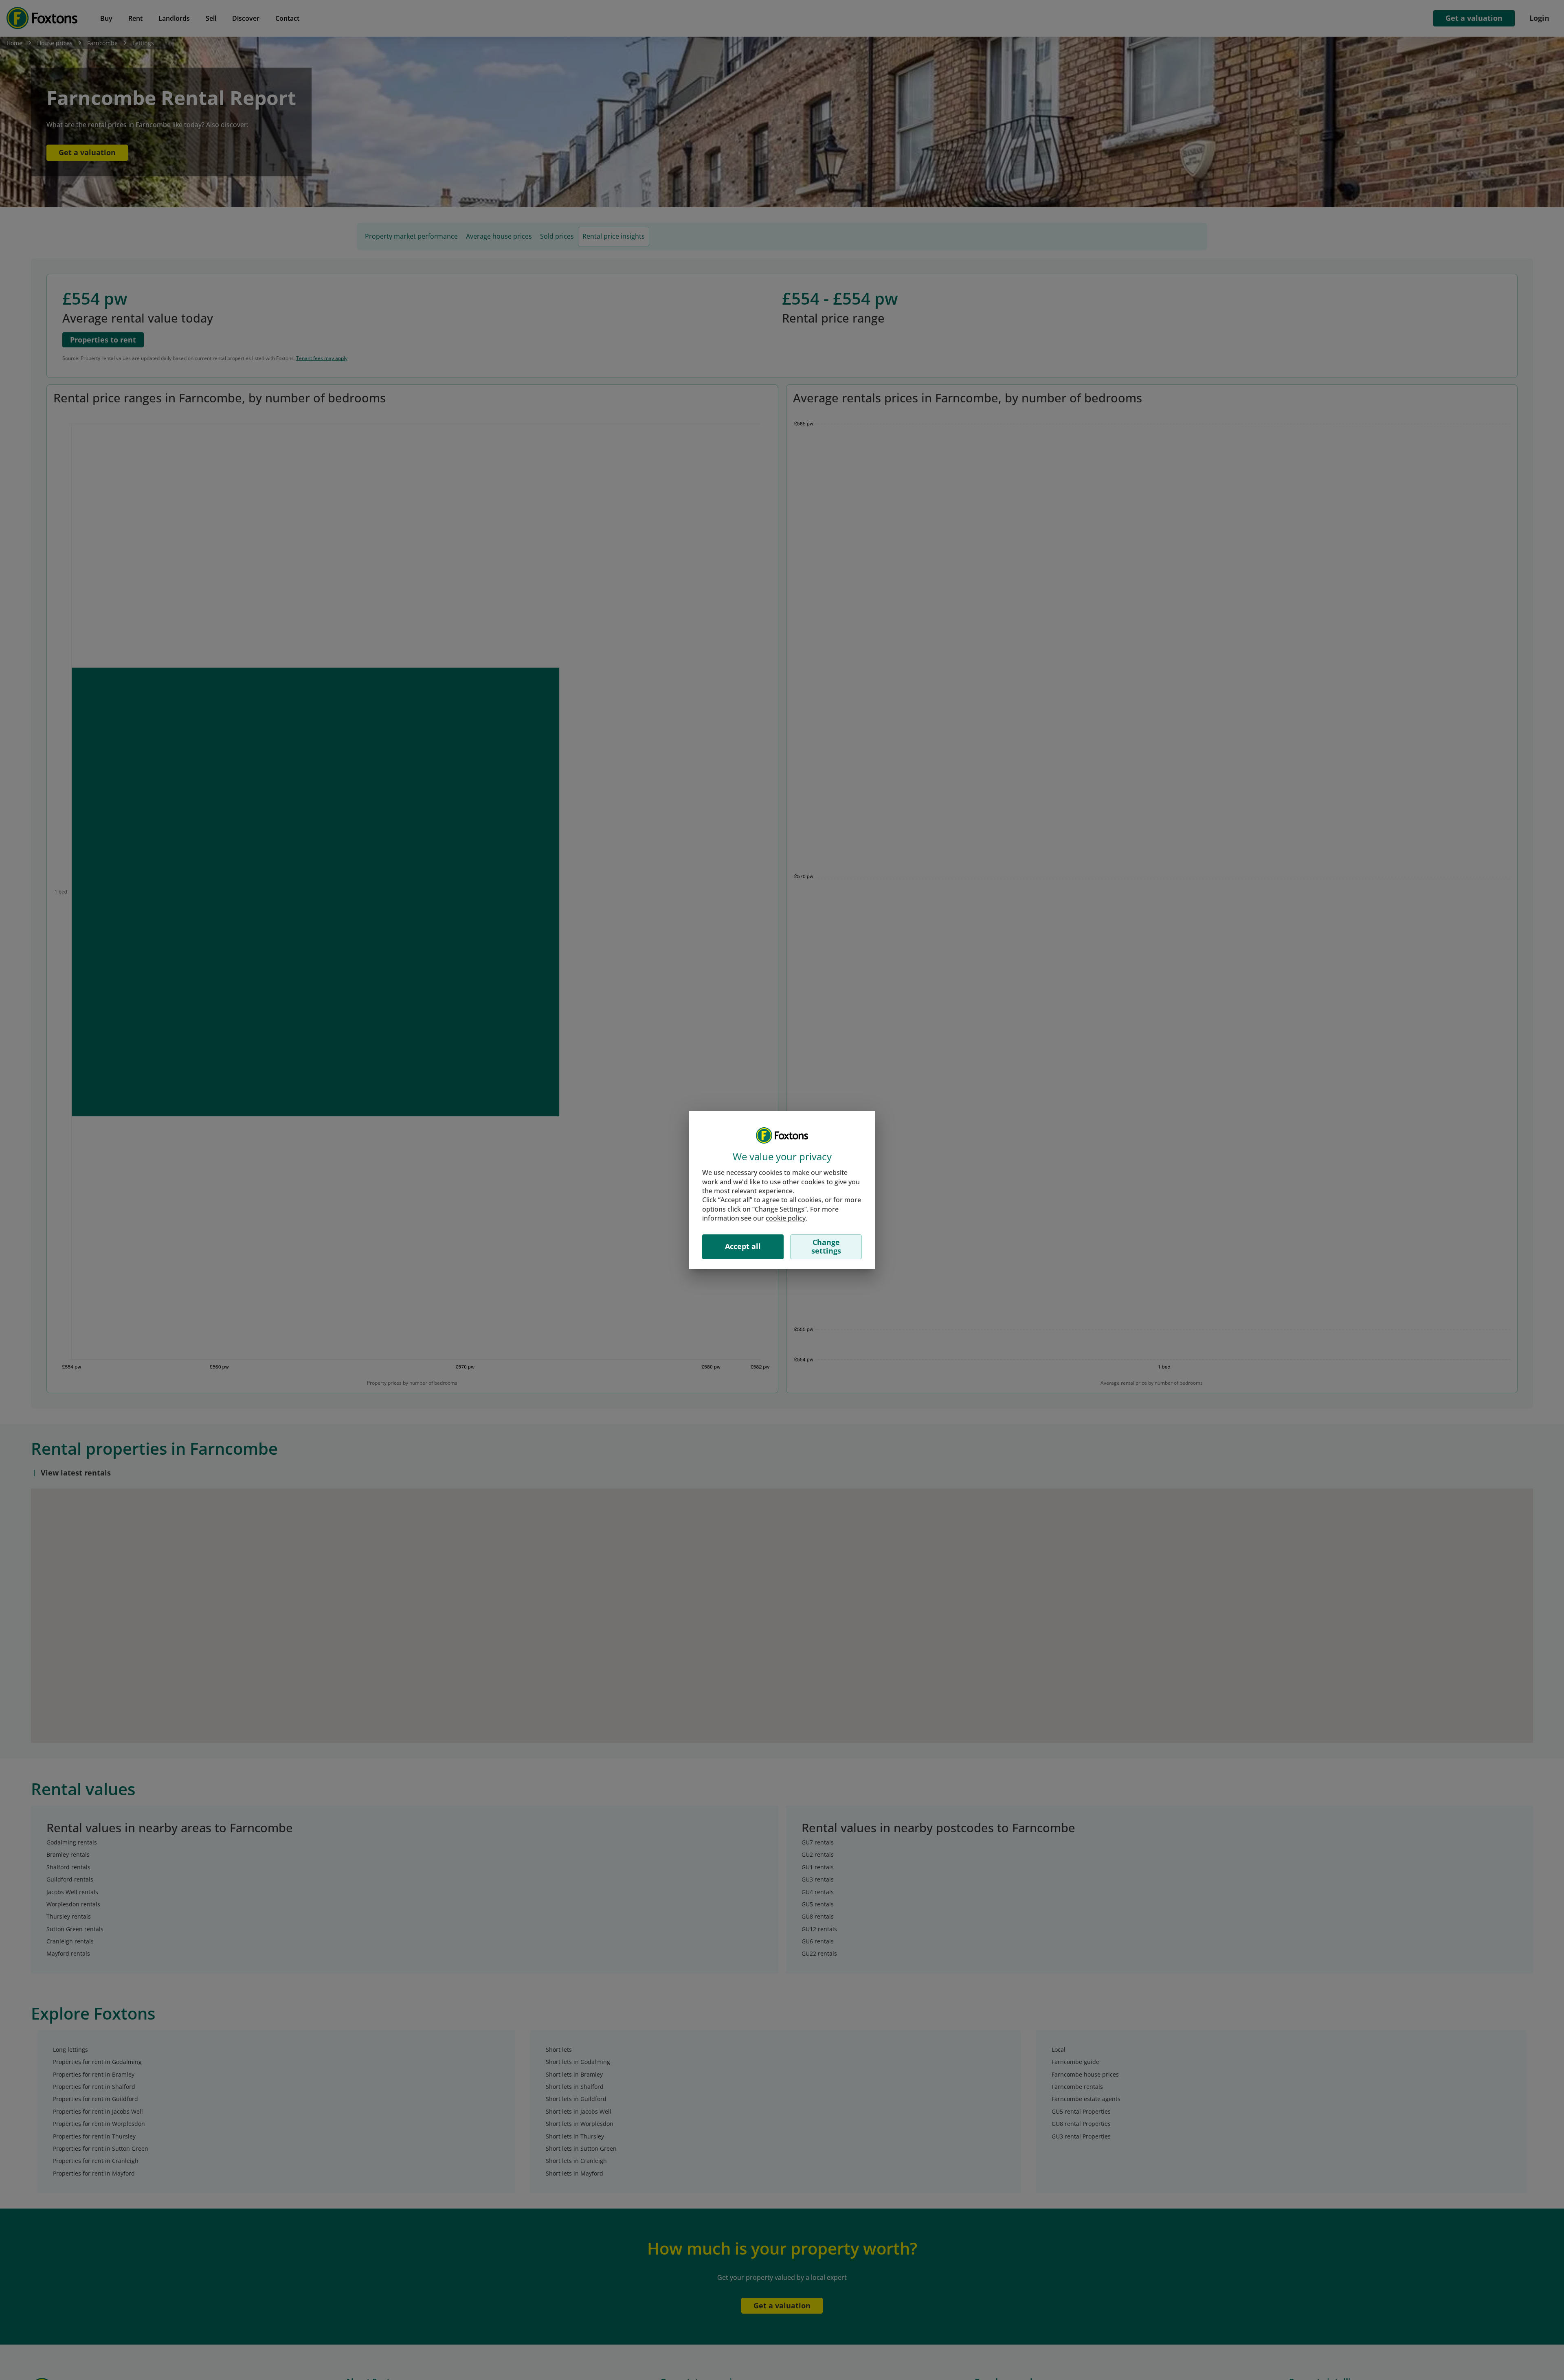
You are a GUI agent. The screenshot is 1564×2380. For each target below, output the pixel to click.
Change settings (826, 1247)
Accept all (743, 1246)
